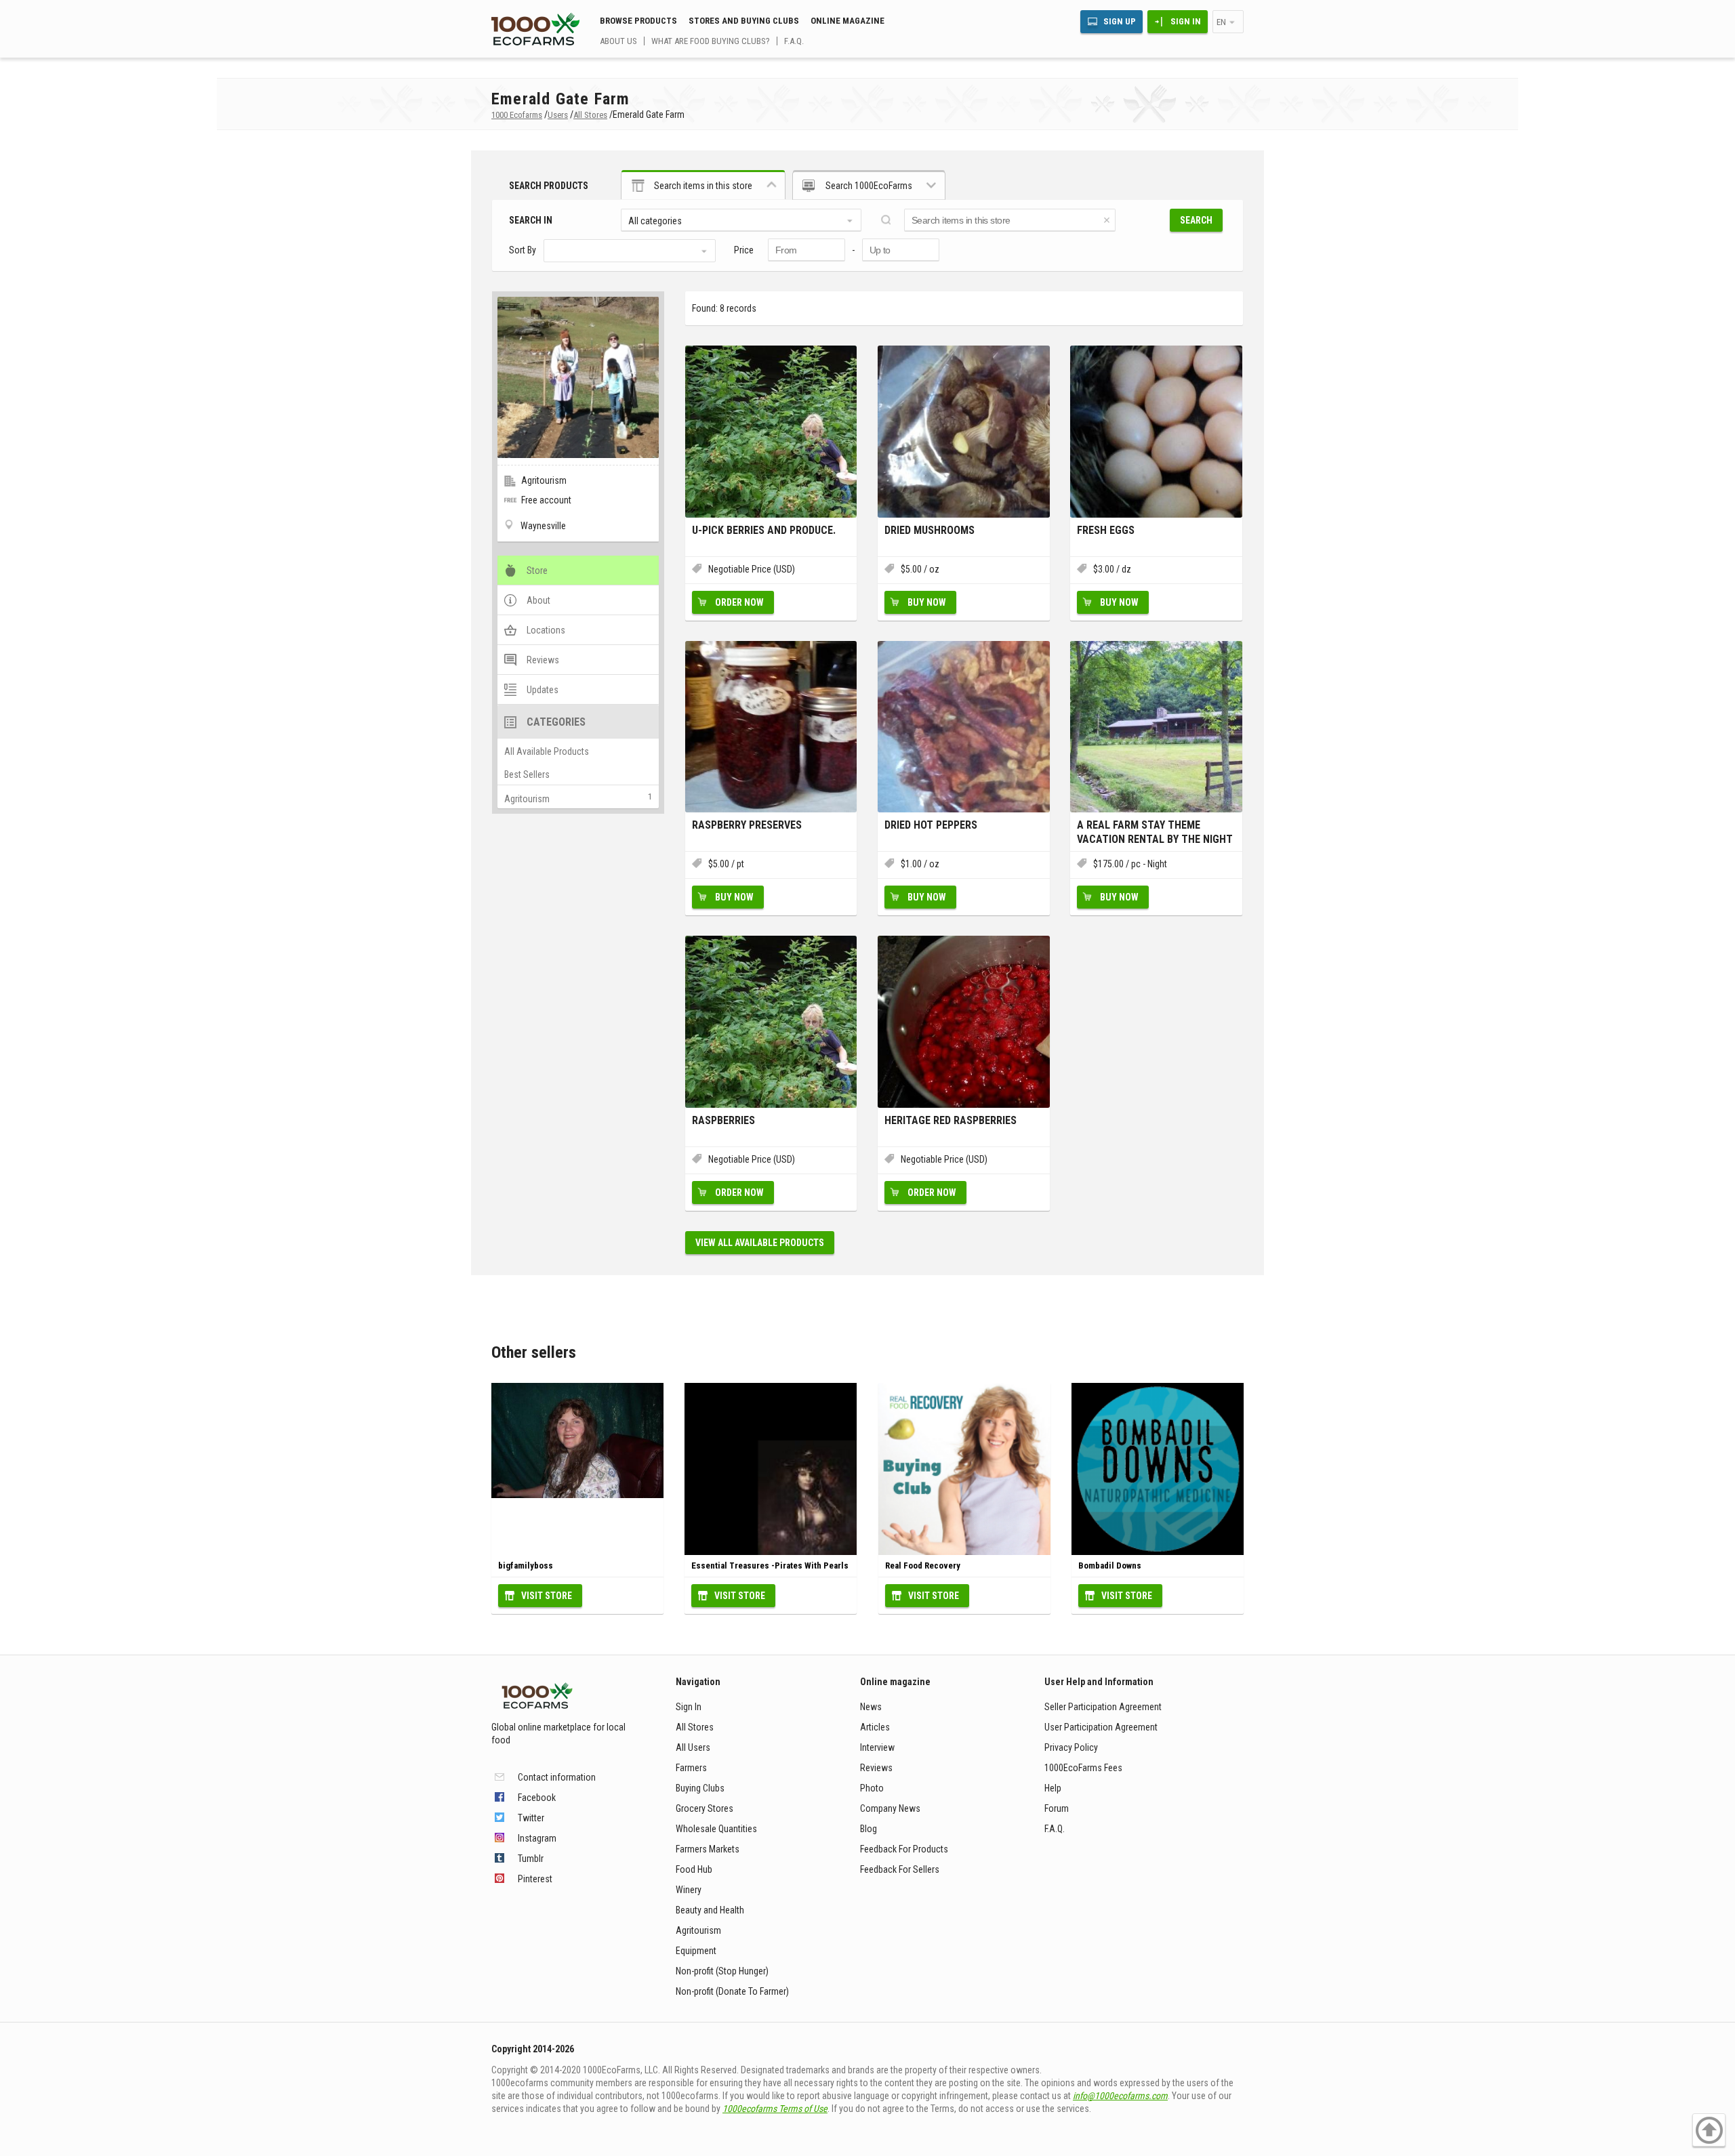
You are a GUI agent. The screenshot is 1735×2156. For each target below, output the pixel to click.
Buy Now (927, 602)
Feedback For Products (904, 1849)
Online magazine (848, 21)
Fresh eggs (1106, 530)
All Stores (695, 1727)
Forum (1057, 1808)
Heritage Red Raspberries (951, 1120)
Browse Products (638, 21)
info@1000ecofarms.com (1120, 2096)
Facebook (537, 1798)
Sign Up (1120, 21)
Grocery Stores (705, 1808)
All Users (693, 1747)
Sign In (1186, 21)
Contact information (557, 1777)
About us (618, 41)
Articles (875, 1727)
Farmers (691, 1768)
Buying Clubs (700, 1788)
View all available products (760, 1243)
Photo (872, 1788)
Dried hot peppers (931, 825)
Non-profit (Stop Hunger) (722, 1971)
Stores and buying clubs (744, 21)
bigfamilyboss (526, 1566)
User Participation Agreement (1101, 1727)
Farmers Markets (708, 1849)
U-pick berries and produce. (764, 530)
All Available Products (547, 751)
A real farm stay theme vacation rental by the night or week (1155, 832)
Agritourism (527, 799)
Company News (890, 1808)
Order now (739, 602)
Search (1196, 220)
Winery (689, 1890)
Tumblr (531, 1859)
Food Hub (694, 1869)
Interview (877, 1747)
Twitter (531, 1818)
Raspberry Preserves (747, 825)
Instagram (537, 1838)
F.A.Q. (794, 41)
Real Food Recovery (923, 1566)
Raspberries (723, 1120)
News (871, 1707)
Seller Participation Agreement (1103, 1707)
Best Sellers (527, 774)
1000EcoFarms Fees (1083, 1768)
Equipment (696, 1951)
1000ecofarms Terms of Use (775, 2109)
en (1221, 22)
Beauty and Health (710, 1910)
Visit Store (547, 1596)
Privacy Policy (1071, 1747)
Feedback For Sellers (900, 1869)
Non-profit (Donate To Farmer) (732, 1991)
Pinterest (535, 1879)
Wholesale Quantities (716, 1829)
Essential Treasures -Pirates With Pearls (770, 1566)
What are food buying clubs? (711, 41)
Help (1053, 1788)
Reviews (876, 1768)
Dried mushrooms (930, 530)
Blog (869, 1829)
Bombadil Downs (1110, 1566)
